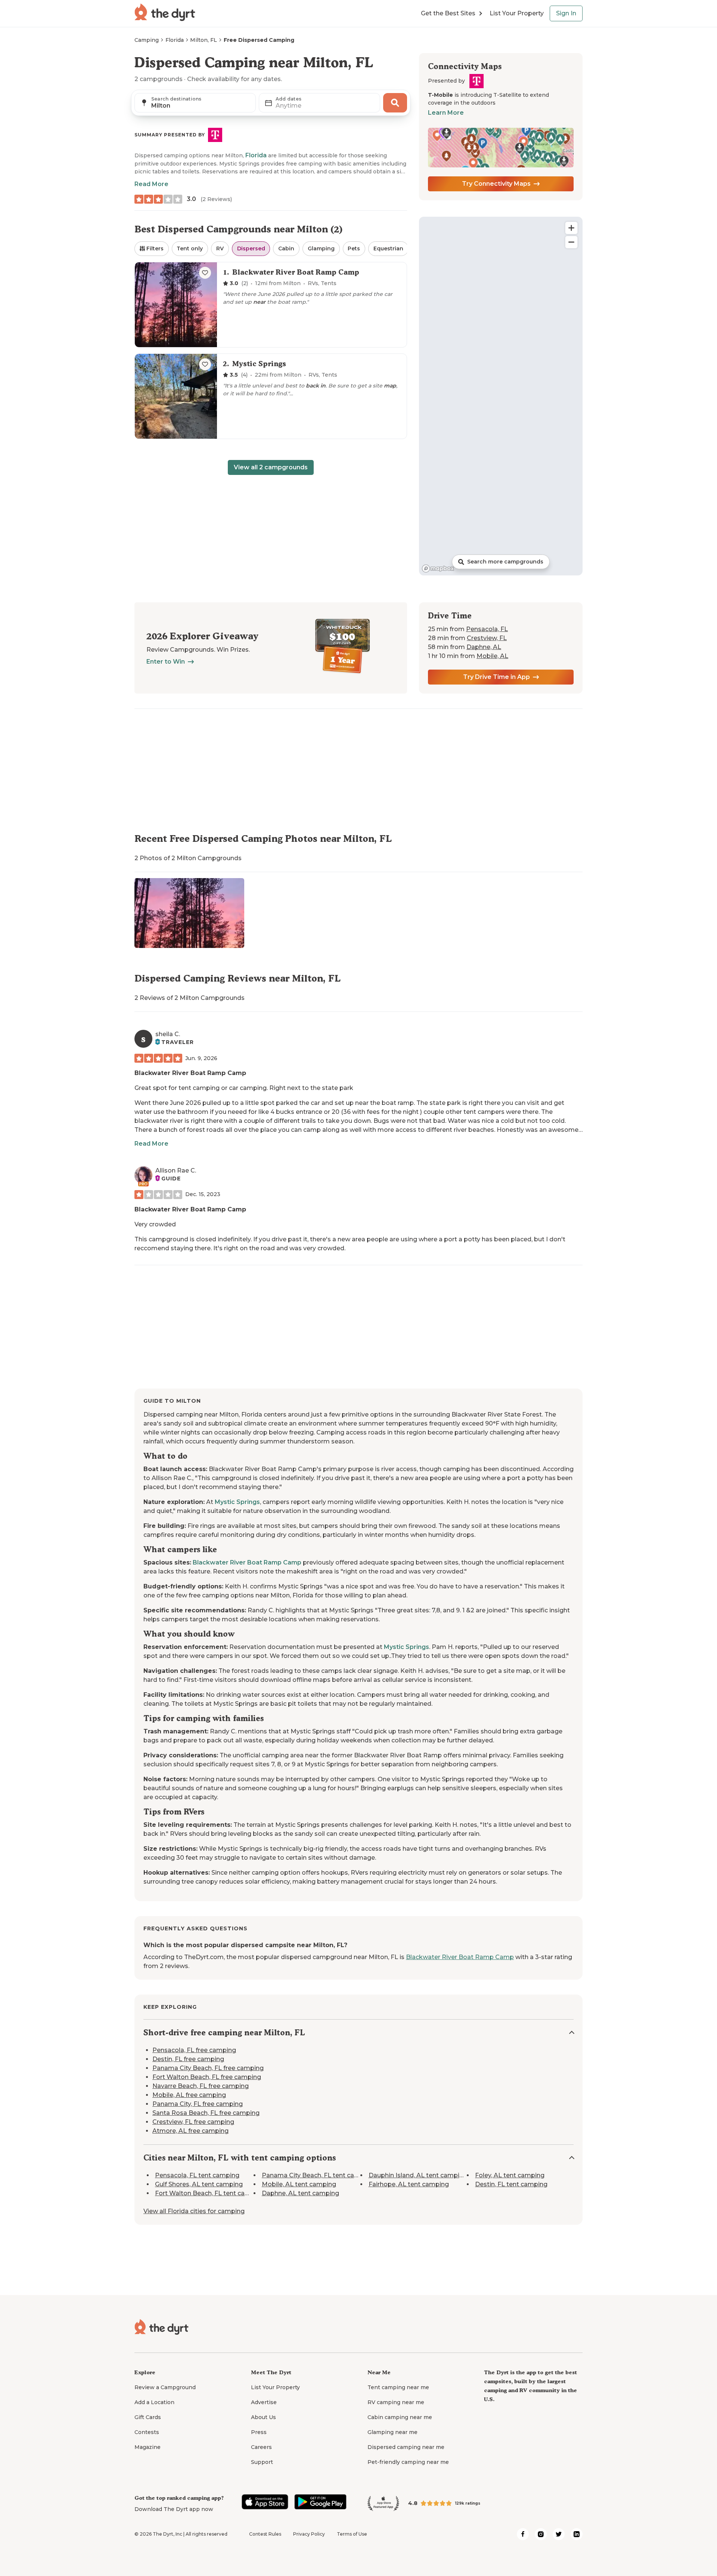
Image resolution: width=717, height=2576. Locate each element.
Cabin (286, 248)
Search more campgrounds (505, 562)
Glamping (321, 248)
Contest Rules (265, 2534)
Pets (354, 248)
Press (259, 2432)
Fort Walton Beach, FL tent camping (210, 2194)
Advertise (264, 2402)
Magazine (148, 2447)
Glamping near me (392, 2432)
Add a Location (154, 2402)
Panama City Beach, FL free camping (208, 2068)
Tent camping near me (398, 2387)
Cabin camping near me (400, 2417)
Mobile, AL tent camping (299, 2185)
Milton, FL (204, 40)
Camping (147, 40)
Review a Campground (165, 2387)
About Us (263, 2417)
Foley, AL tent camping (510, 2176)
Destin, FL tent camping (511, 2185)
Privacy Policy (309, 2534)
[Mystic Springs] (271, 396)
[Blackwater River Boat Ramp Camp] (271, 305)
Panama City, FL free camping (198, 2104)
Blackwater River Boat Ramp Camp (190, 1073)
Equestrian (388, 248)
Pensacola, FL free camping (194, 2050)
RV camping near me (396, 2402)
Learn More (446, 113)
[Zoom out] (571, 242)
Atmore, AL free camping (190, 2131)
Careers (261, 2447)
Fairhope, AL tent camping (409, 2185)
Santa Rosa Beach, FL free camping (206, 2113)
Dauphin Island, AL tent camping (418, 2176)
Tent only (190, 248)
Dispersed (251, 248)
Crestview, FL (487, 638)
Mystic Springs (237, 1502)
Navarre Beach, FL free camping (201, 2086)
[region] (501, 396)
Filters (155, 248)
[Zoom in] (571, 228)
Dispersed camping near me (406, 2447)
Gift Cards (148, 2417)
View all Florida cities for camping (194, 2211)
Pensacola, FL (487, 629)
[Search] (395, 103)
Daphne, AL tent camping (300, 2194)
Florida (175, 40)
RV (220, 248)
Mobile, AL (492, 656)
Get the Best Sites (448, 13)
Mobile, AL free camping (189, 2095)
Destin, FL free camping (188, 2059)
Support (262, 2462)
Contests (147, 2432)
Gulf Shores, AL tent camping (199, 2185)
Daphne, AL (484, 647)
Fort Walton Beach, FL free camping (207, 2077)
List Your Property (517, 13)
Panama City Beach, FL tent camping (318, 2176)
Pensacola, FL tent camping (197, 2176)
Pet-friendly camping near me (408, 2462)
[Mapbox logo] (438, 569)
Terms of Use (352, 2534)
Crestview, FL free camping (193, 2122)
